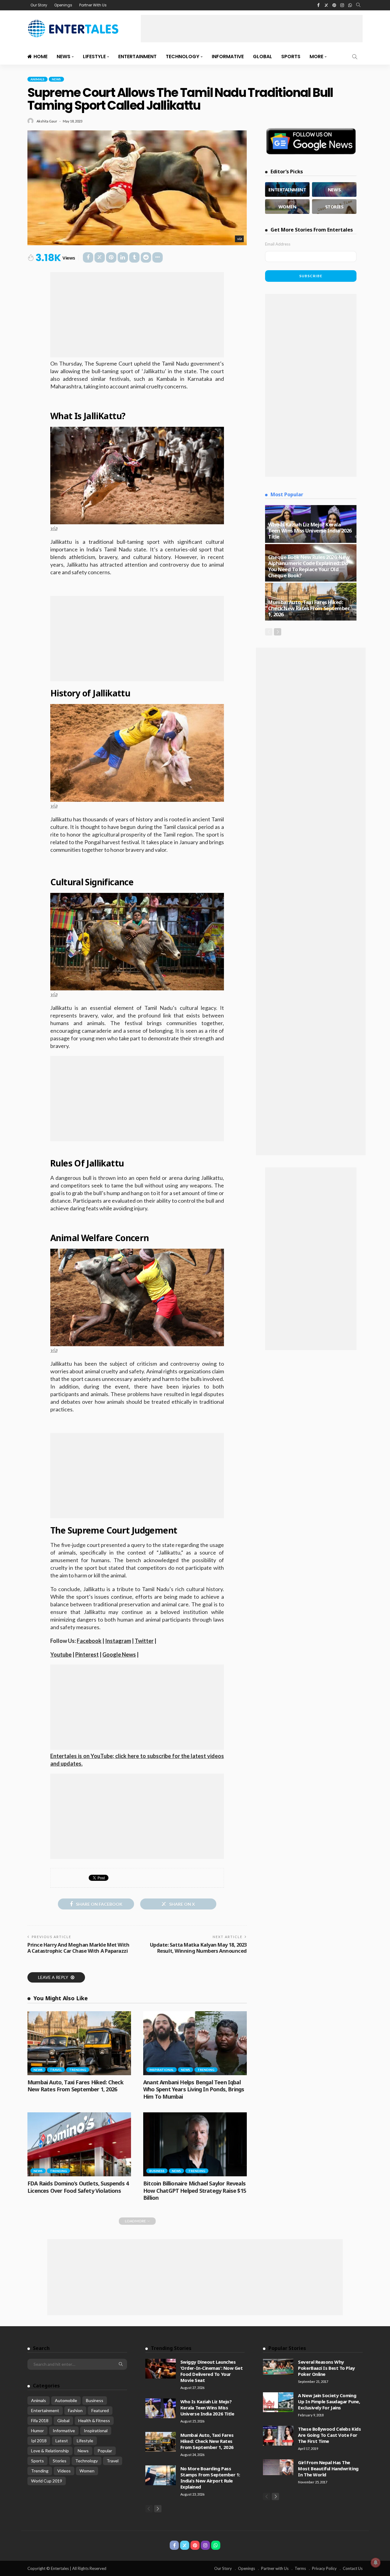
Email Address (278, 244)
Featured (100, 2410)
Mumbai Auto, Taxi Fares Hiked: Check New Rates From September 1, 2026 (75, 2086)
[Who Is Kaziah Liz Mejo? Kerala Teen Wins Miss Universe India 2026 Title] (161, 2408)
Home (41, 57)
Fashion (75, 2410)
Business (157, 2171)
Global (262, 57)
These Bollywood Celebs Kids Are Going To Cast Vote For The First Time (329, 2435)
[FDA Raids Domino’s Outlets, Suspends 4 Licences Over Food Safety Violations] (79, 2144)
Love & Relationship (50, 2451)
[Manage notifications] (376, 2563)
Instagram (118, 1641)
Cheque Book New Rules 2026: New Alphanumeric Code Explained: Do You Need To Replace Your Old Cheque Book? (309, 566)
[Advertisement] (252, 29)
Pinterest (87, 1654)
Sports (291, 57)
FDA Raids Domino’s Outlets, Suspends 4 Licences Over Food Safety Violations (78, 2187)
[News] (334, 189)
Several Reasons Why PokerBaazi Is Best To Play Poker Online (326, 2368)
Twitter (144, 1641)
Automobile (66, 2400)
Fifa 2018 (40, 2420)
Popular (105, 2451)
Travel (56, 2070)
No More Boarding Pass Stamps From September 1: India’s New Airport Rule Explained (210, 2478)
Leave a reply (54, 1977)
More (316, 57)
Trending (78, 2070)
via (239, 239)
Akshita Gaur (47, 121)
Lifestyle (94, 57)
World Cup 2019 (47, 2481)
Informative (228, 57)
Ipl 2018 (39, 2441)
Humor (37, 2431)
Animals (37, 79)
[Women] (287, 207)
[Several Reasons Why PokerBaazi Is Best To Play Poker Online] (278, 2367)
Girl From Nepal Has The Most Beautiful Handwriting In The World (328, 2468)
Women (87, 2471)
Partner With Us (93, 5)
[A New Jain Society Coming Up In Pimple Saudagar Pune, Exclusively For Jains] (278, 2402)
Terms (300, 2568)
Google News (119, 1654)
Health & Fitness (94, 2420)
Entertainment (137, 57)
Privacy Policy (324, 2568)
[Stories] (334, 207)
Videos (64, 2471)
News (64, 57)
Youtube (61, 1654)
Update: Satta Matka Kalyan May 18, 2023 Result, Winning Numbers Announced (198, 1948)
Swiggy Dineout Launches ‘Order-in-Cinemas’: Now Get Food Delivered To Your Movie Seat (212, 2371)
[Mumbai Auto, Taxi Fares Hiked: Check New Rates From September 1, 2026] (79, 2043)
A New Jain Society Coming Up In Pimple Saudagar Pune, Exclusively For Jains (329, 2401)
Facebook (89, 1641)
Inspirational (161, 2070)
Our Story (39, 5)
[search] (358, 5)
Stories (60, 2461)
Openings (63, 5)
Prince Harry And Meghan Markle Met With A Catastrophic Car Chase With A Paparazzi (78, 1948)
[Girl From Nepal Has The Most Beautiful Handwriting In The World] (278, 2467)
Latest (62, 2441)
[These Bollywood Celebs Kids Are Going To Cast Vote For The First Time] (278, 2436)
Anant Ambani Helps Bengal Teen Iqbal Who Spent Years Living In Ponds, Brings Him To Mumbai (194, 2089)
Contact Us (353, 2568)
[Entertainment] (287, 189)
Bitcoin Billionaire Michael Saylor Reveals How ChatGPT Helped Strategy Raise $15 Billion (195, 2190)
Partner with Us (275, 2568)
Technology (183, 57)
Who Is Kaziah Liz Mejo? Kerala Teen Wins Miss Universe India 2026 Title (310, 531)
